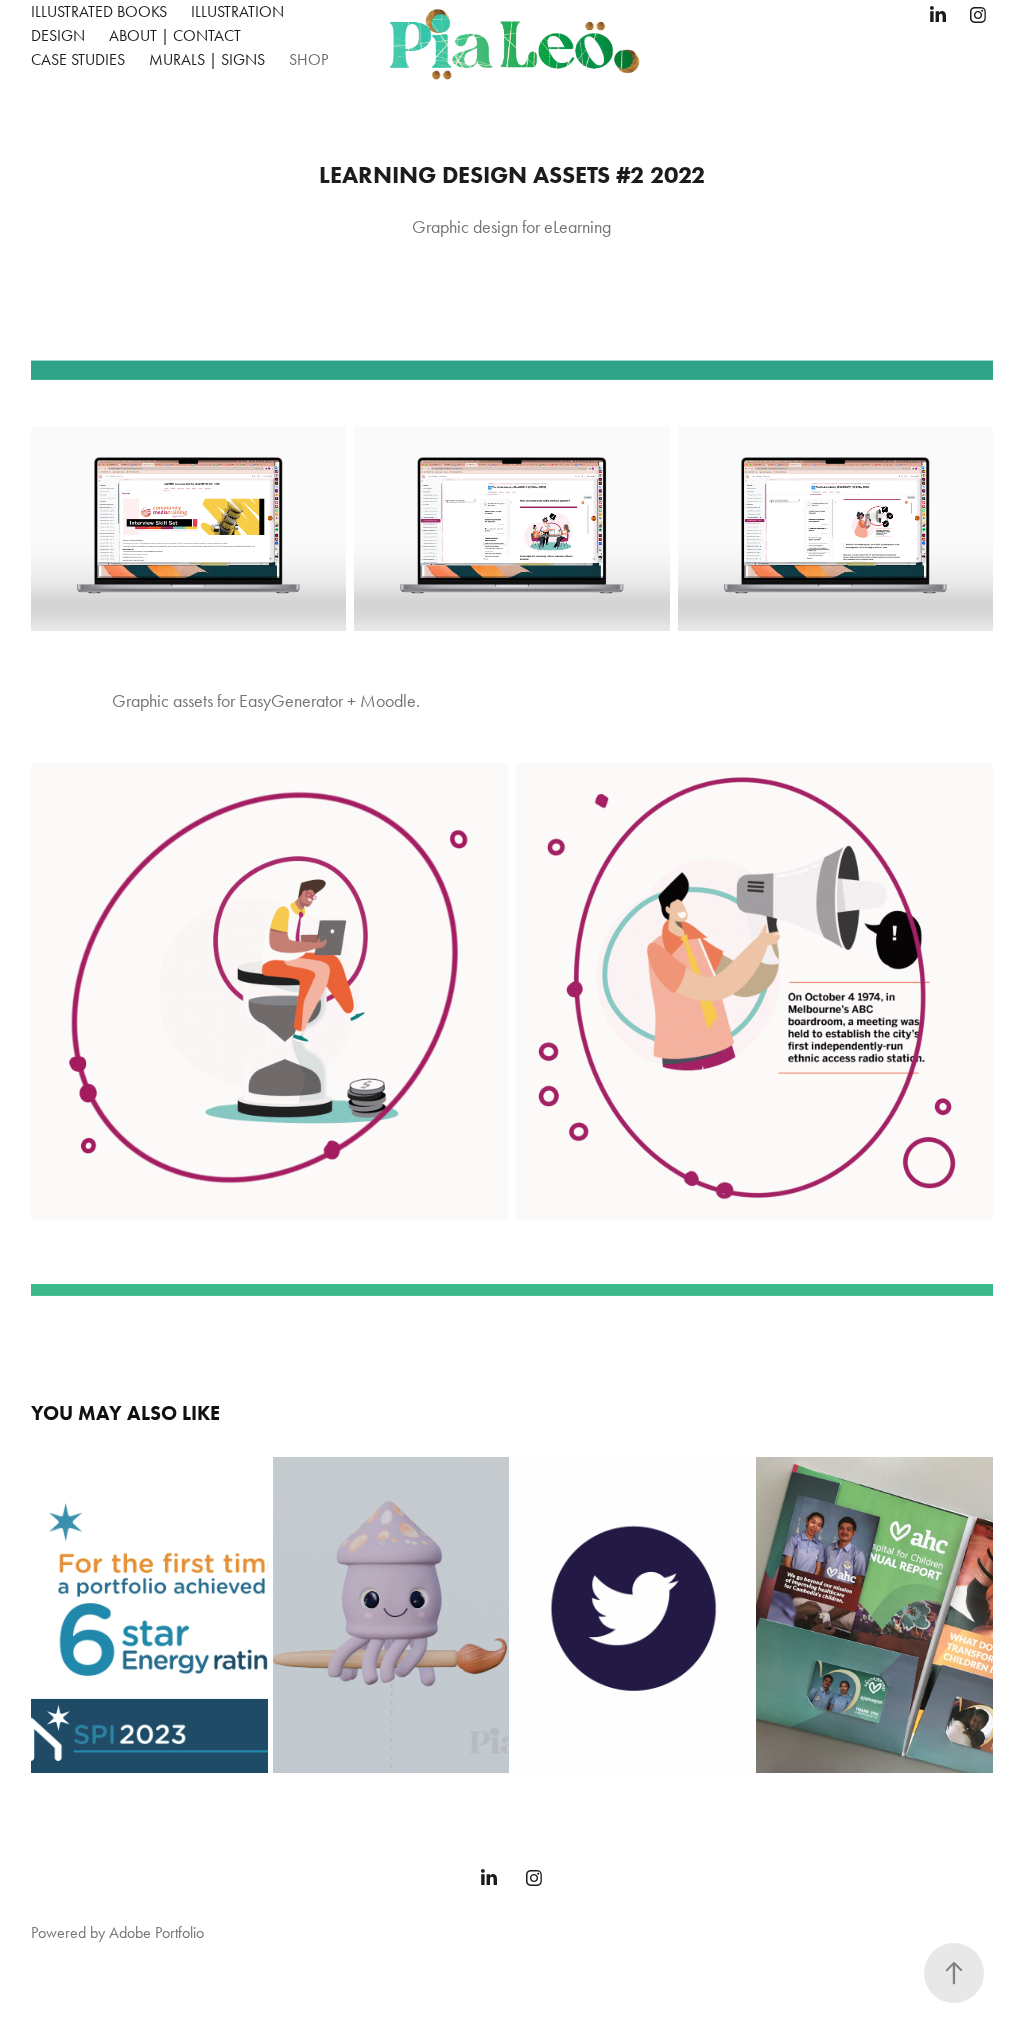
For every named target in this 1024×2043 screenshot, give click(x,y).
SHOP (308, 59)
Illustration (237, 11)
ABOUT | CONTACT (175, 35)
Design (58, 35)
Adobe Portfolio (156, 1932)
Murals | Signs (207, 59)
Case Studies (78, 59)
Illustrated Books (99, 11)
